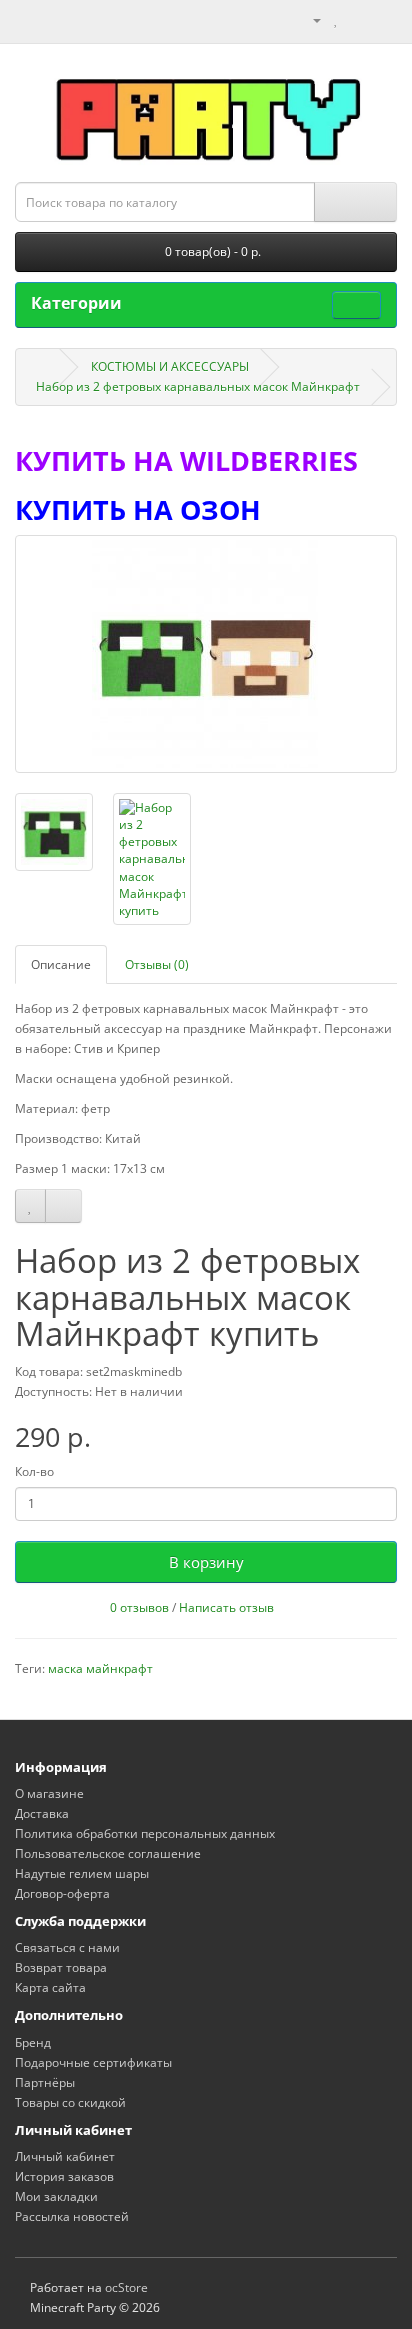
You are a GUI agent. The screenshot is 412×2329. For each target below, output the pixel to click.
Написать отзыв (226, 1607)
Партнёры (45, 2082)
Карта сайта (50, 1987)
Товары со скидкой (70, 2102)
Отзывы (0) (157, 964)
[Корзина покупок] (357, 19)
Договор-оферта (62, 1893)
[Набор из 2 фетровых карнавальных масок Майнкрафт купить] (206, 654)
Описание (61, 964)
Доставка (42, 1813)
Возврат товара (61, 1967)
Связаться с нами (67, 1947)
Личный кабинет (65, 2156)
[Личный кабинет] (309, 19)
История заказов (64, 2176)
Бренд (33, 2042)
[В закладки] (30, 1206)
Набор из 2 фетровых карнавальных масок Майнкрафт (198, 386)
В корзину (206, 1562)
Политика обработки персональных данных (145, 1833)
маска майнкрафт (100, 1668)
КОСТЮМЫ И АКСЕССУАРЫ (170, 366)
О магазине (49, 1793)
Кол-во (34, 1471)
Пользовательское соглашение (108, 1853)
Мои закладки (56, 2196)
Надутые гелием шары (82, 1873)
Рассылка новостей (72, 2216)
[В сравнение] (63, 1206)
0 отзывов (139, 1607)
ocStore (126, 2287)
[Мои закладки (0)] (336, 19)
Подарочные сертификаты (93, 2062)
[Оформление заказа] (381, 19)
